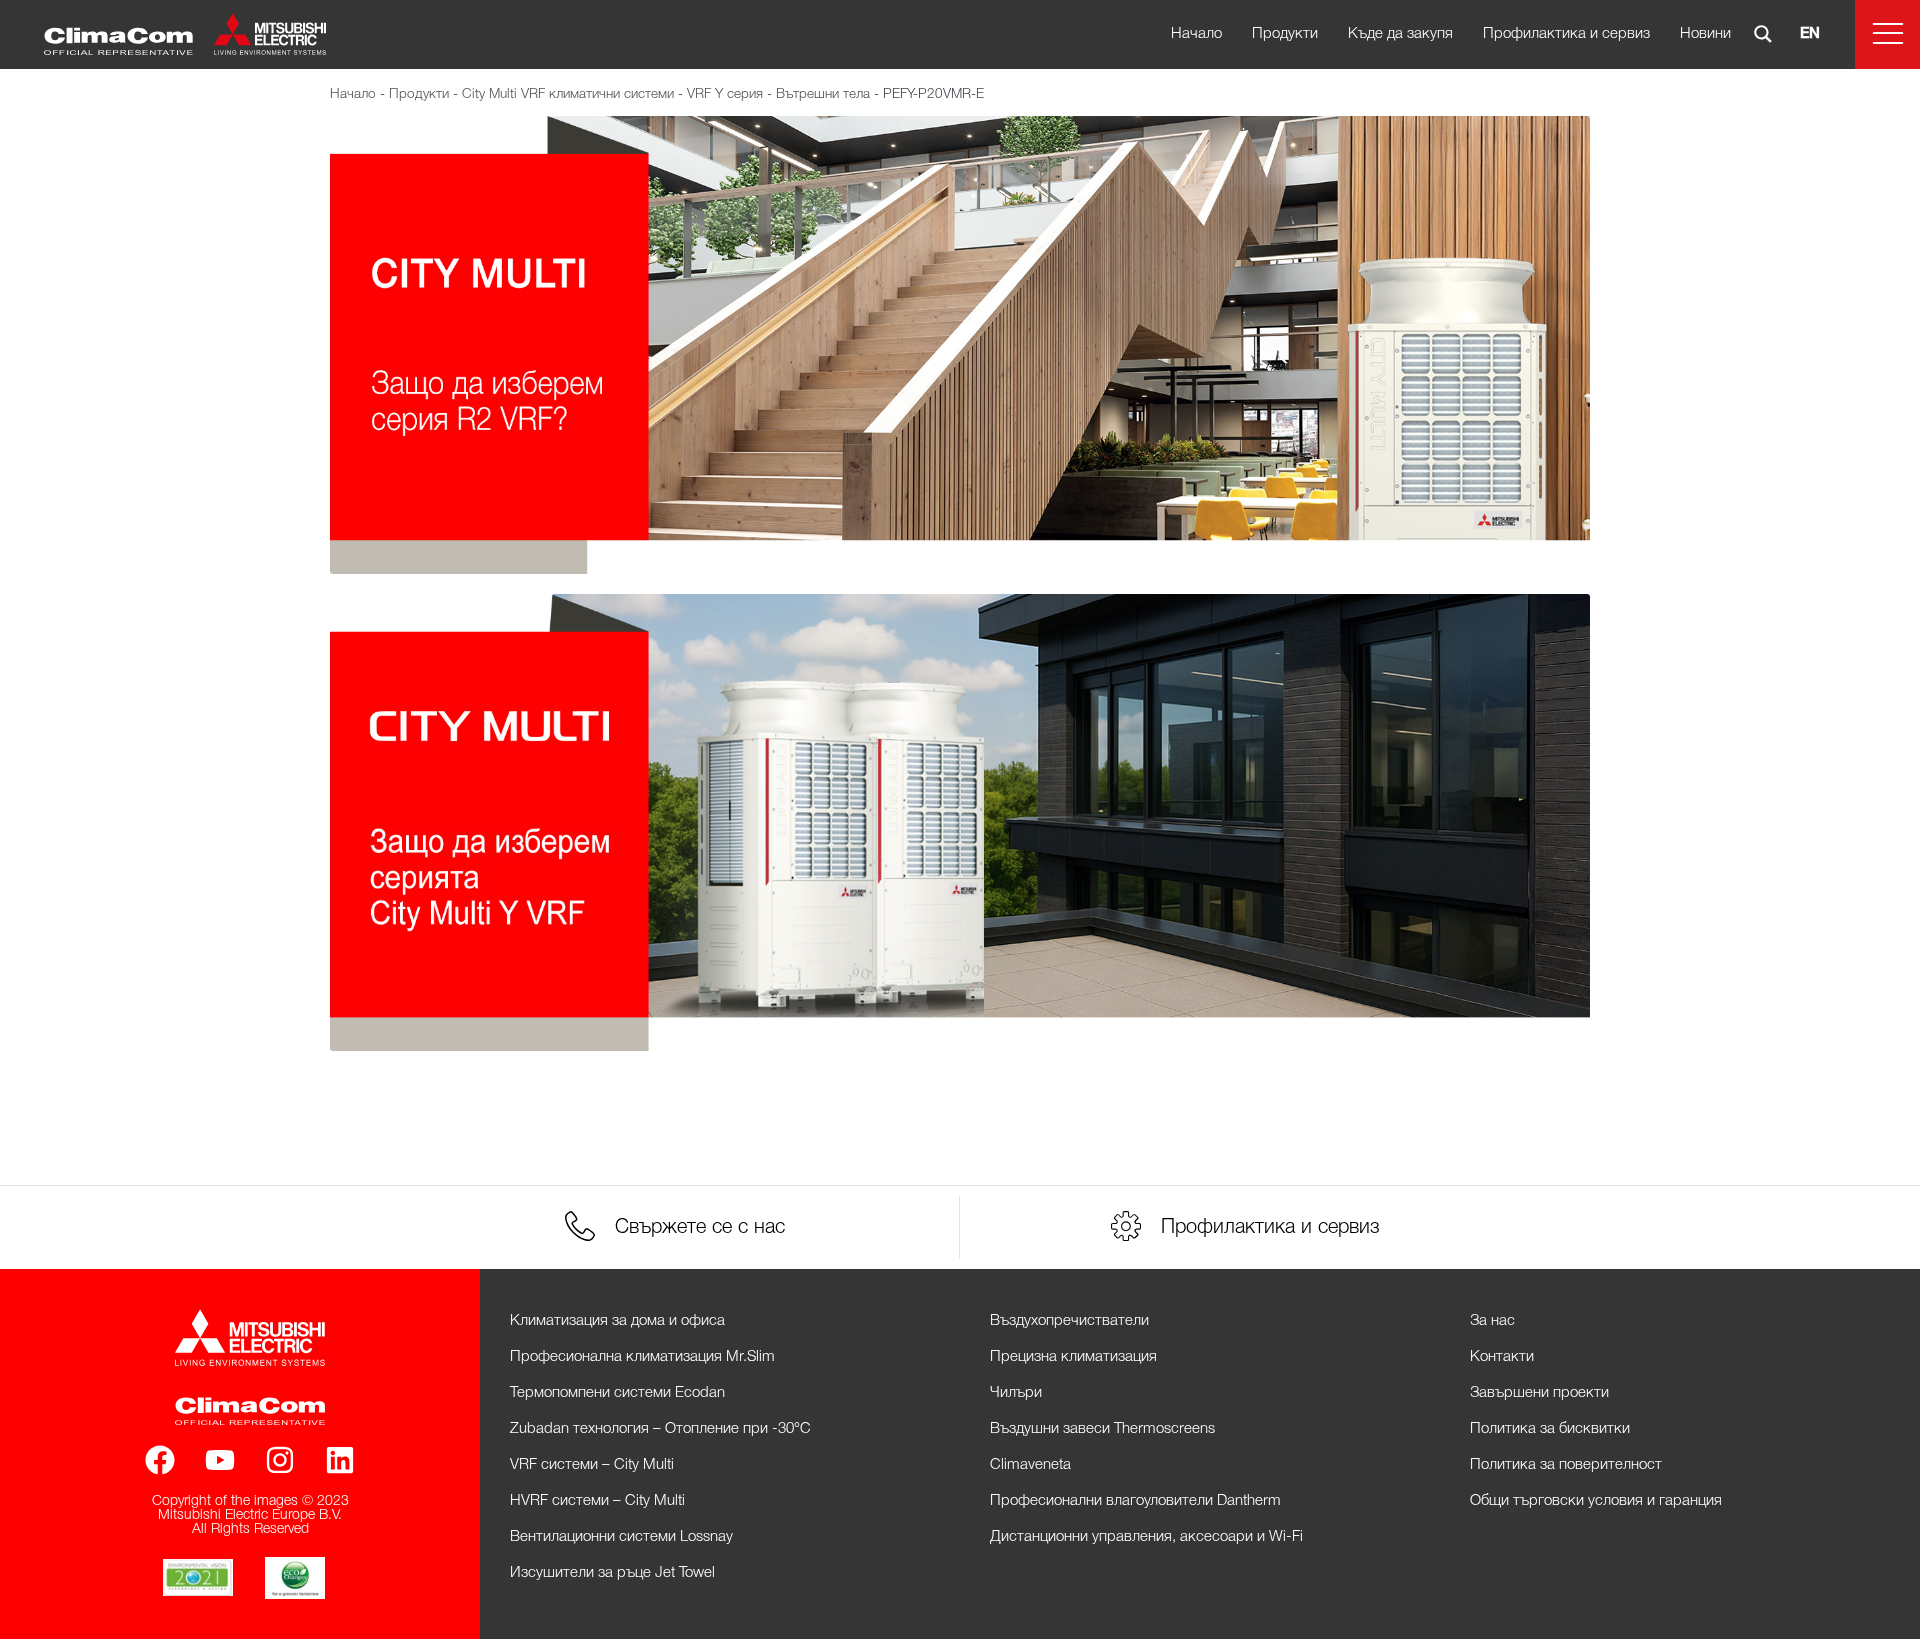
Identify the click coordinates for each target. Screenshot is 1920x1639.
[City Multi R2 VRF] (960, 345)
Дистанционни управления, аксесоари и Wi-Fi (1146, 1537)
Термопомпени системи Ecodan (617, 1393)
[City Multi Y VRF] (960, 823)
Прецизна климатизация (1073, 1357)
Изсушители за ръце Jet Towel (612, 1573)
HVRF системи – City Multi (597, 1501)
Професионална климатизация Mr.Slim (642, 1357)
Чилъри (1016, 1393)
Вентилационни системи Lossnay (621, 1537)
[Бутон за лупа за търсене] (1763, 34)
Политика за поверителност (1566, 1465)
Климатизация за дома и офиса (617, 1321)
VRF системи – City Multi (592, 1465)
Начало (1196, 34)
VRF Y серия (725, 94)
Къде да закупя (1400, 34)
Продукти (1285, 34)
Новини (1705, 34)
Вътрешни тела (823, 94)
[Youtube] (220, 1460)
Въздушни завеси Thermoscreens (1102, 1429)
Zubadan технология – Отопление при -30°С (660, 1429)
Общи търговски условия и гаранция (1596, 1501)
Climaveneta (1030, 1465)
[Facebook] (160, 1460)
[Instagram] (280, 1460)
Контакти (1502, 1357)
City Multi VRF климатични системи (568, 94)
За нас (1492, 1321)
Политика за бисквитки (1550, 1429)
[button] (1887, 34)
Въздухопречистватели (1069, 1321)
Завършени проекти (1539, 1393)
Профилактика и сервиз (1566, 34)
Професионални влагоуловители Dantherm (1135, 1501)
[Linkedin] (340, 1460)
